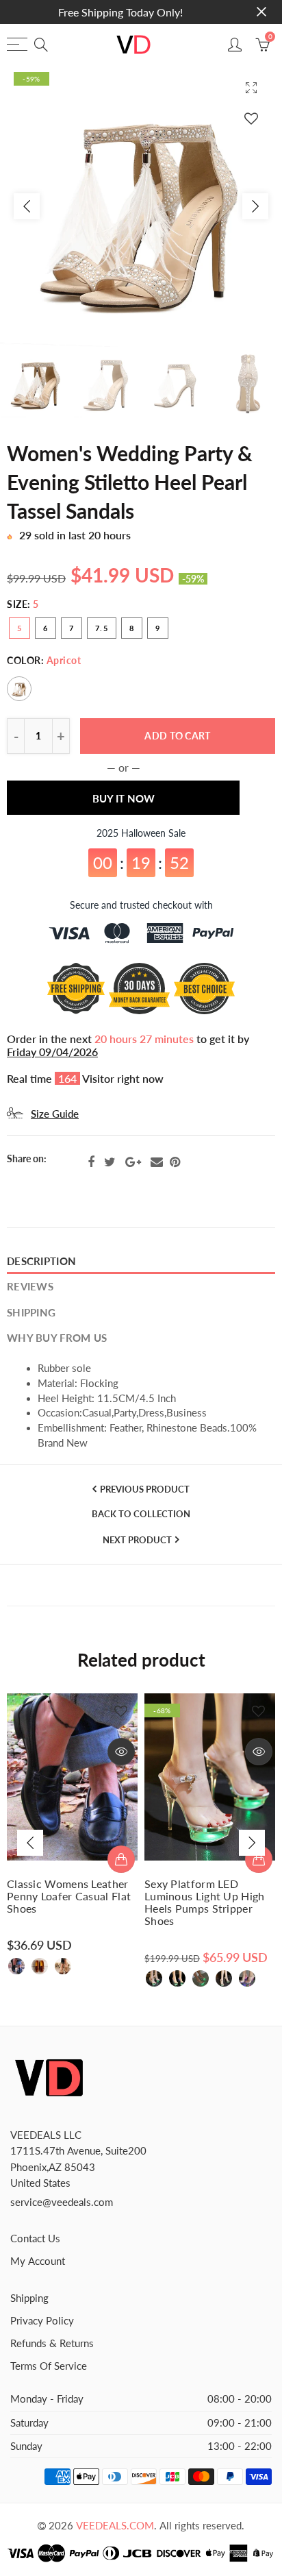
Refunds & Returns (52, 2343)
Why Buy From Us (57, 1338)
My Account (38, 2261)
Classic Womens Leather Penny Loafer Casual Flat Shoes (69, 1896)
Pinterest (175, 1162)
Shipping (31, 1313)
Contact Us (35, 2238)
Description (41, 1261)
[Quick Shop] (121, 1859)
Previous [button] (27, 206)
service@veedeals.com (62, 2202)
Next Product (137, 1540)
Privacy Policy (42, 2321)
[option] (141, 206)
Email (157, 1162)
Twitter (110, 1162)
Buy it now (124, 799)
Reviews (30, 1287)
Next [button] (255, 206)
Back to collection (141, 1514)
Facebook (91, 1162)
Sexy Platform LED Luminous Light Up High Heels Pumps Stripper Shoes (205, 1902)
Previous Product (145, 1489)
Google (133, 1162)
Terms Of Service (49, 2366)
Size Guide (55, 1114)
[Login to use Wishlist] (251, 118)
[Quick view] (121, 1752)
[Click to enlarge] (251, 87)
